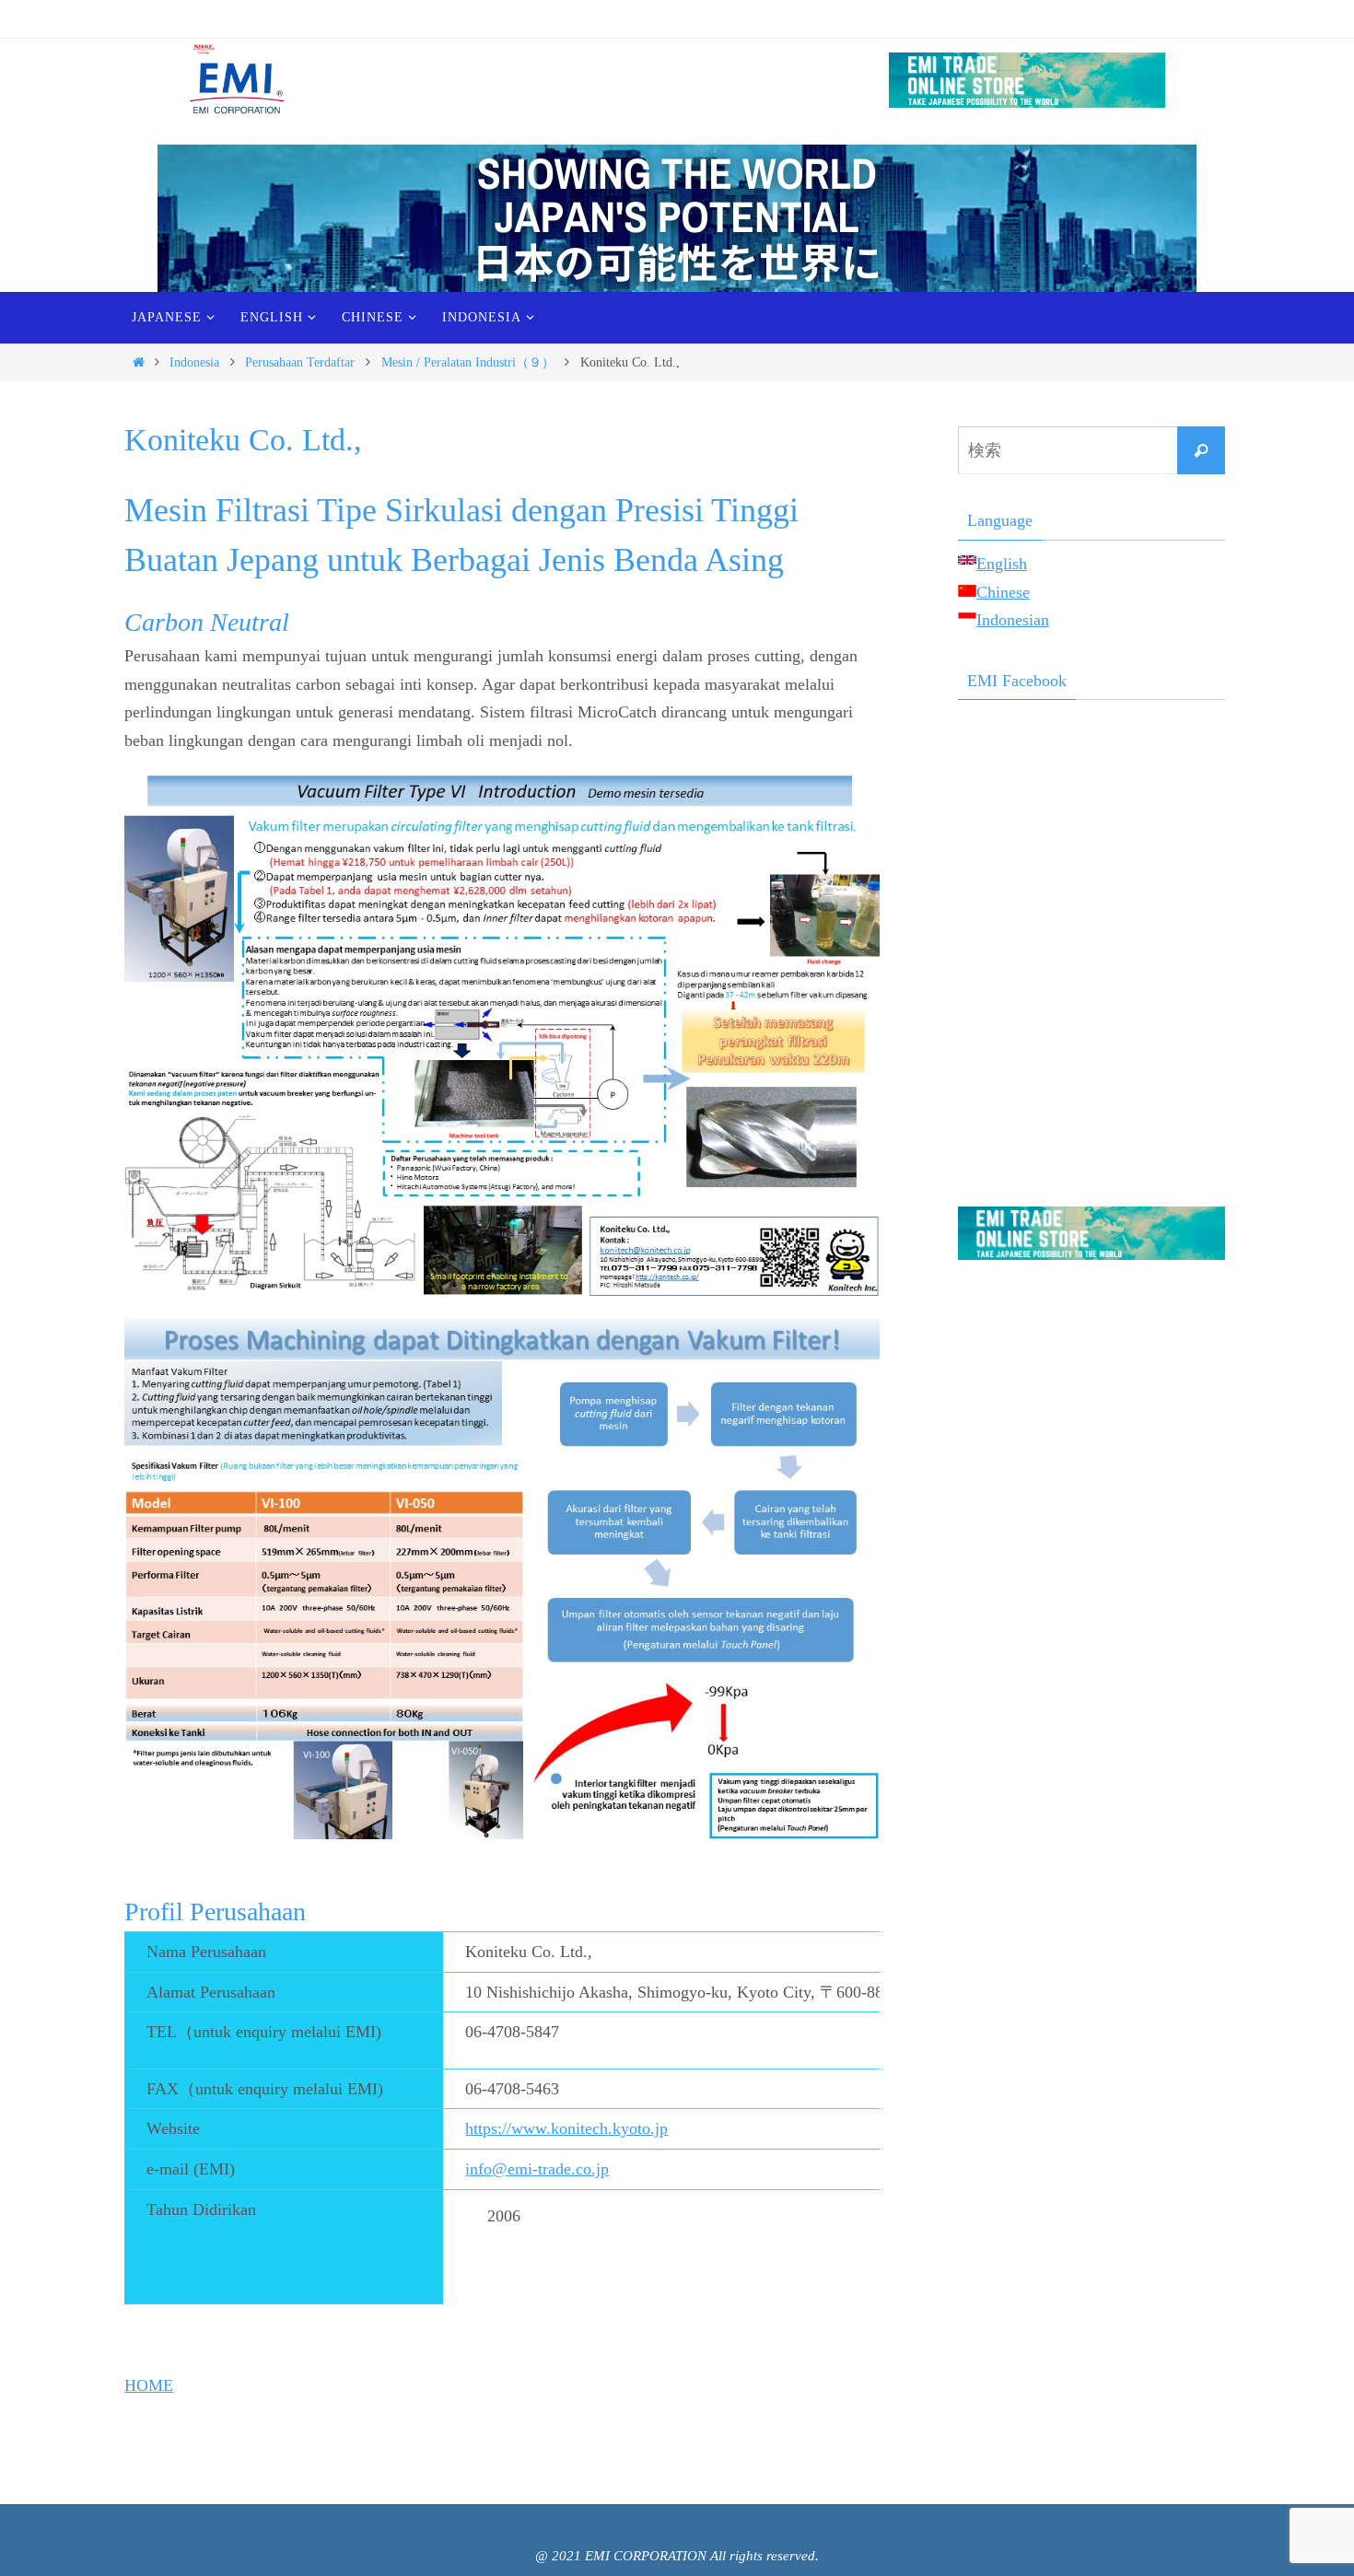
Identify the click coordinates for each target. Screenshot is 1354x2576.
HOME (149, 2385)
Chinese (1003, 592)
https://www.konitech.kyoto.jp (566, 2128)
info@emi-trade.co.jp (537, 2169)
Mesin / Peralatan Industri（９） (468, 362)
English (1002, 564)
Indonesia (194, 362)
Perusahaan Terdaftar (300, 362)
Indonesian (1013, 620)
